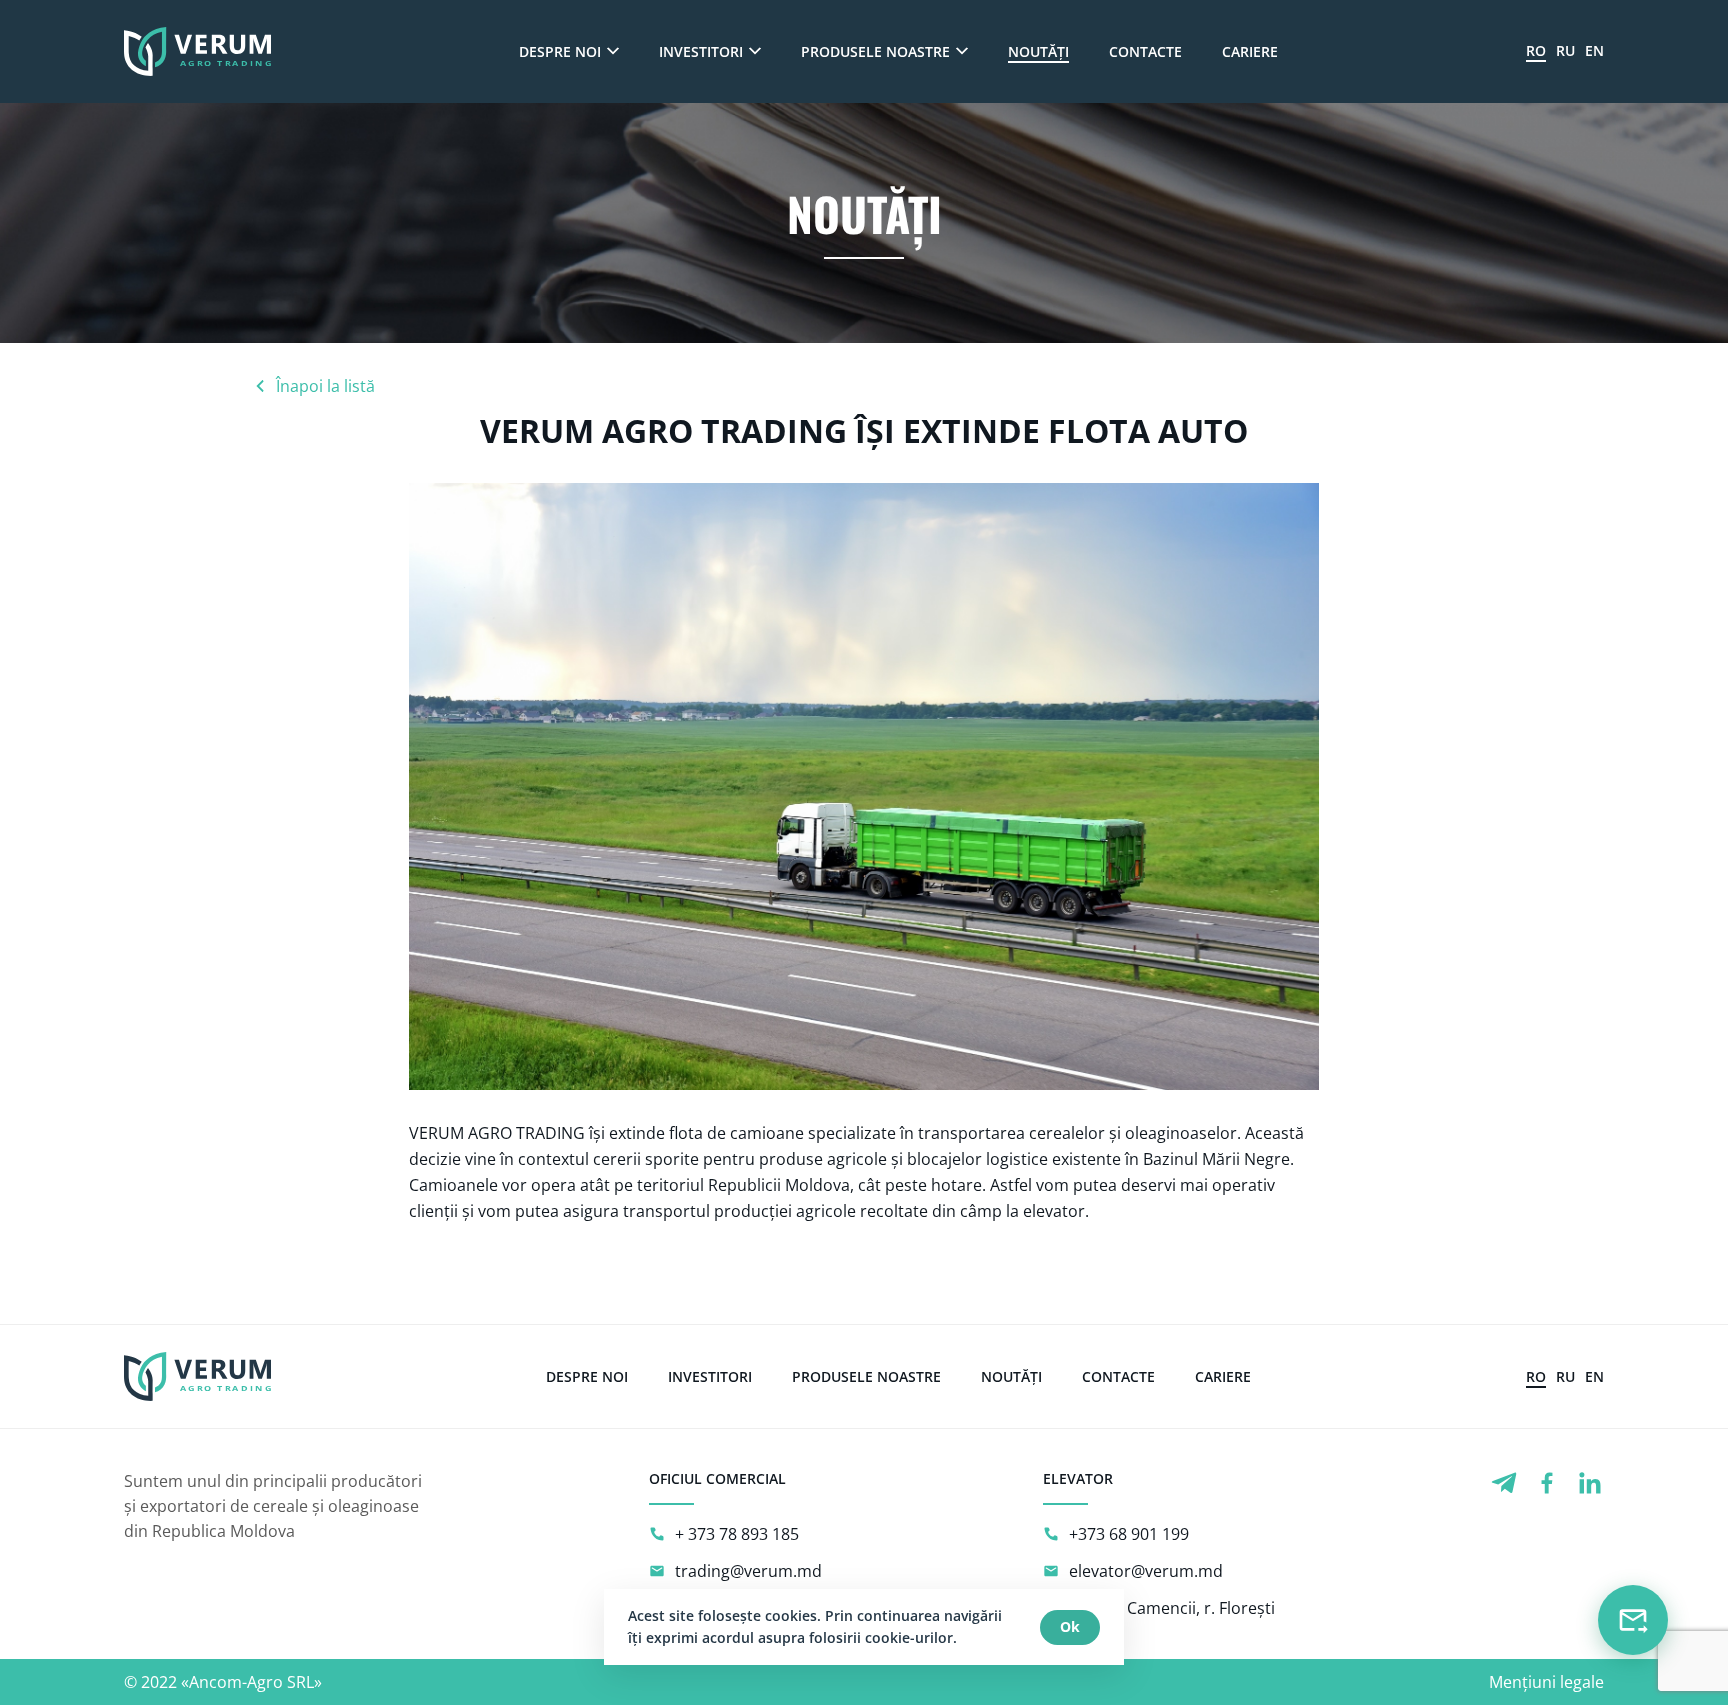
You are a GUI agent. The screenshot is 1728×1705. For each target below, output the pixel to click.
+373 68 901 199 (1129, 1534)
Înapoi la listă (325, 386)
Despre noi (560, 51)
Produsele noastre (875, 51)
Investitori (701, 51)
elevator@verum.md (1146, 1571)
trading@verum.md (748, 1571)
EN (1594, 50)
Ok (1070, 1626)
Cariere (1250, 51)
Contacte (1145, 51)
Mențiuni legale (1546, 1682)
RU (1565, 50)
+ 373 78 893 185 (737, 1534)
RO (1536, 50)
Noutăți (1038, 51)
